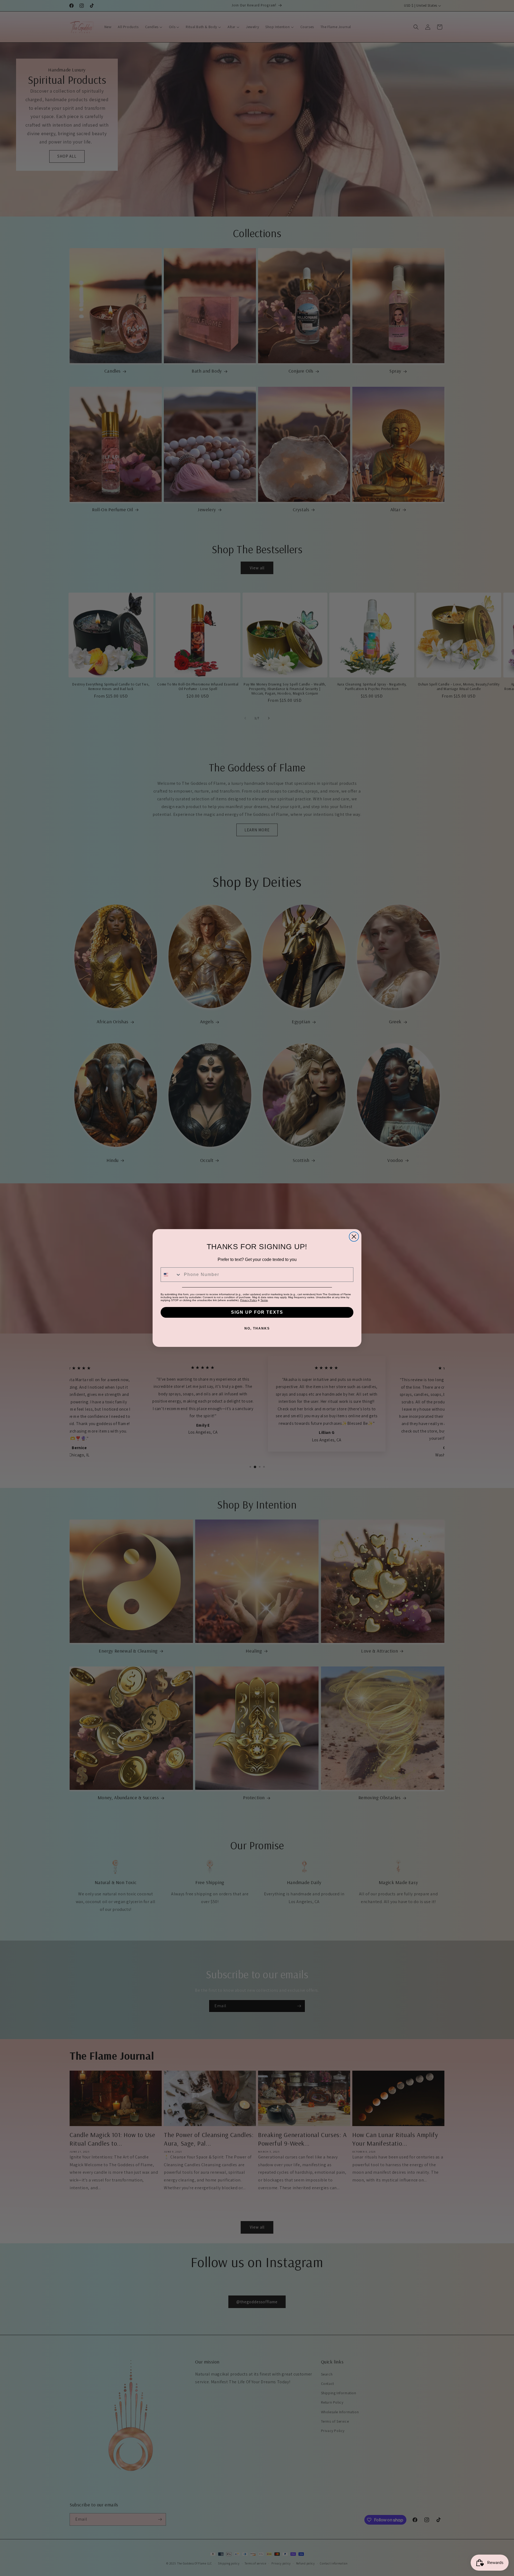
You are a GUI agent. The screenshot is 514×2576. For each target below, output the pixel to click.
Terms (264, 1300)
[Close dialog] (354, 1237)
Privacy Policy (249, 1300)
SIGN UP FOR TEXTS (257, 1312)
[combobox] (171, 1275)
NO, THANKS (257, 1328)
